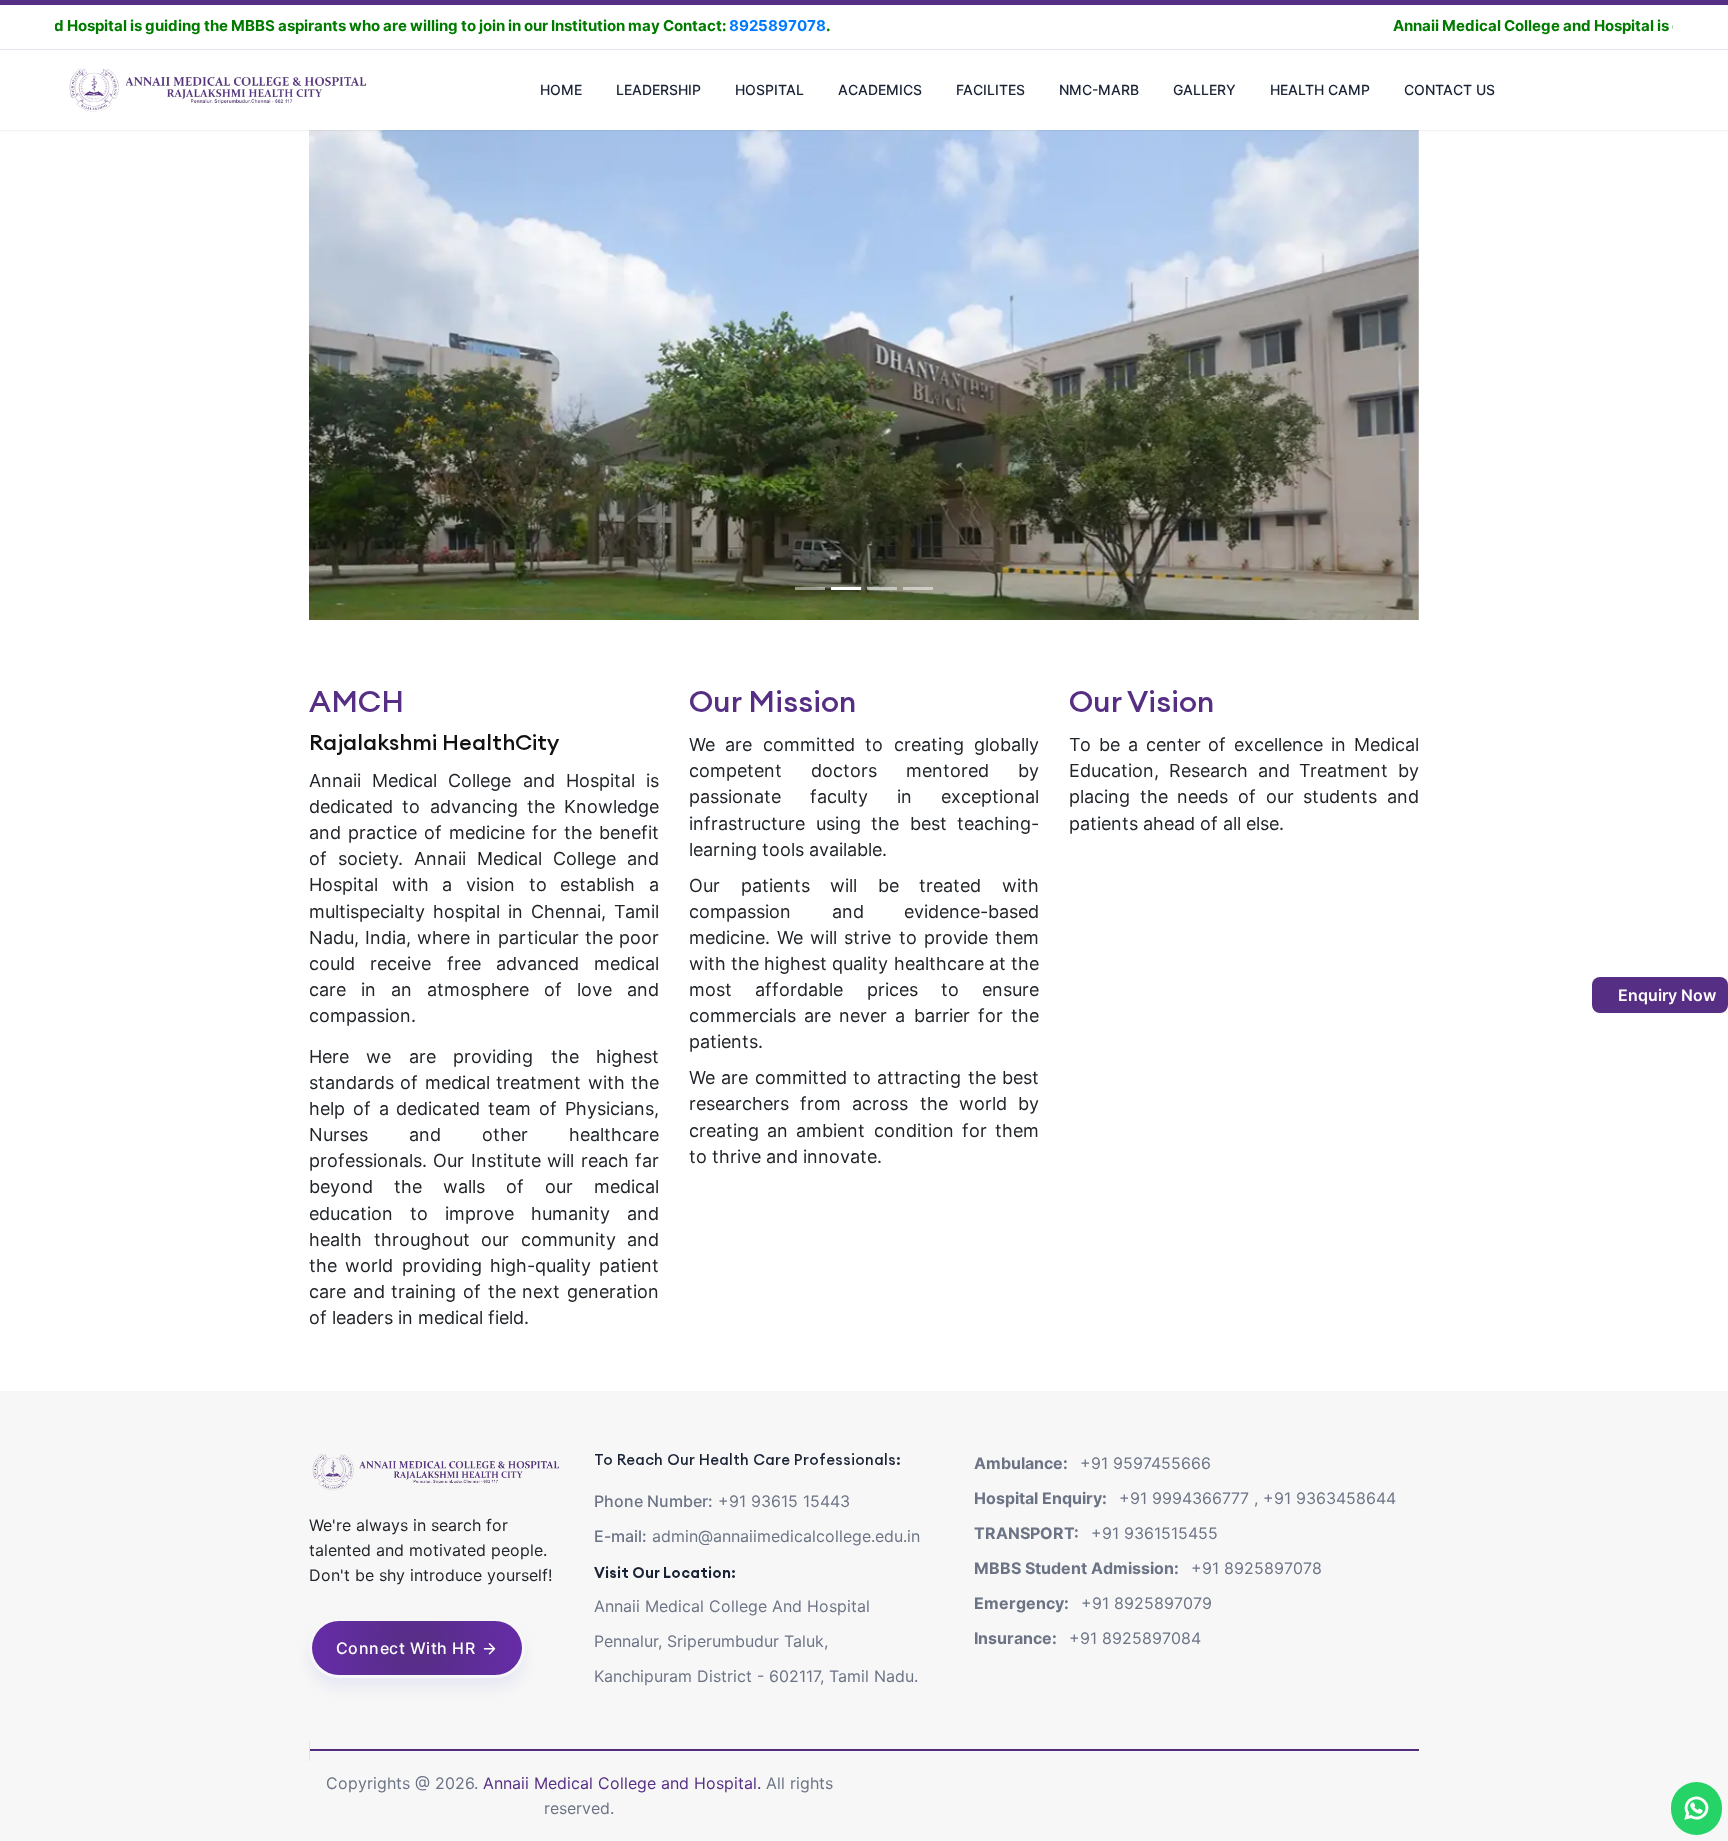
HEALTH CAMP (1320, 89)
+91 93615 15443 (784, 1501)
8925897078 (632, 25)
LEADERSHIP (658, 89)
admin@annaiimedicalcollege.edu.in (786, 1536)
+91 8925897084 (1135, 1638)
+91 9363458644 (1329, 1498)
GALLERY (1204, 89)
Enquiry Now (1665, 995)
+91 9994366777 (1184, 1498)
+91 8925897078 (1256, 1568)
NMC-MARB (1099, 89)
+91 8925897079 (1146, 1603)
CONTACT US (1449, 89)
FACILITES (990, 89)
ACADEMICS (880, 89)
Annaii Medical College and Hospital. (624, 1783)
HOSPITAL (769, 89)
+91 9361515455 (1154, 1533)
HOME (561, 89)
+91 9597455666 (1145, 1463)
